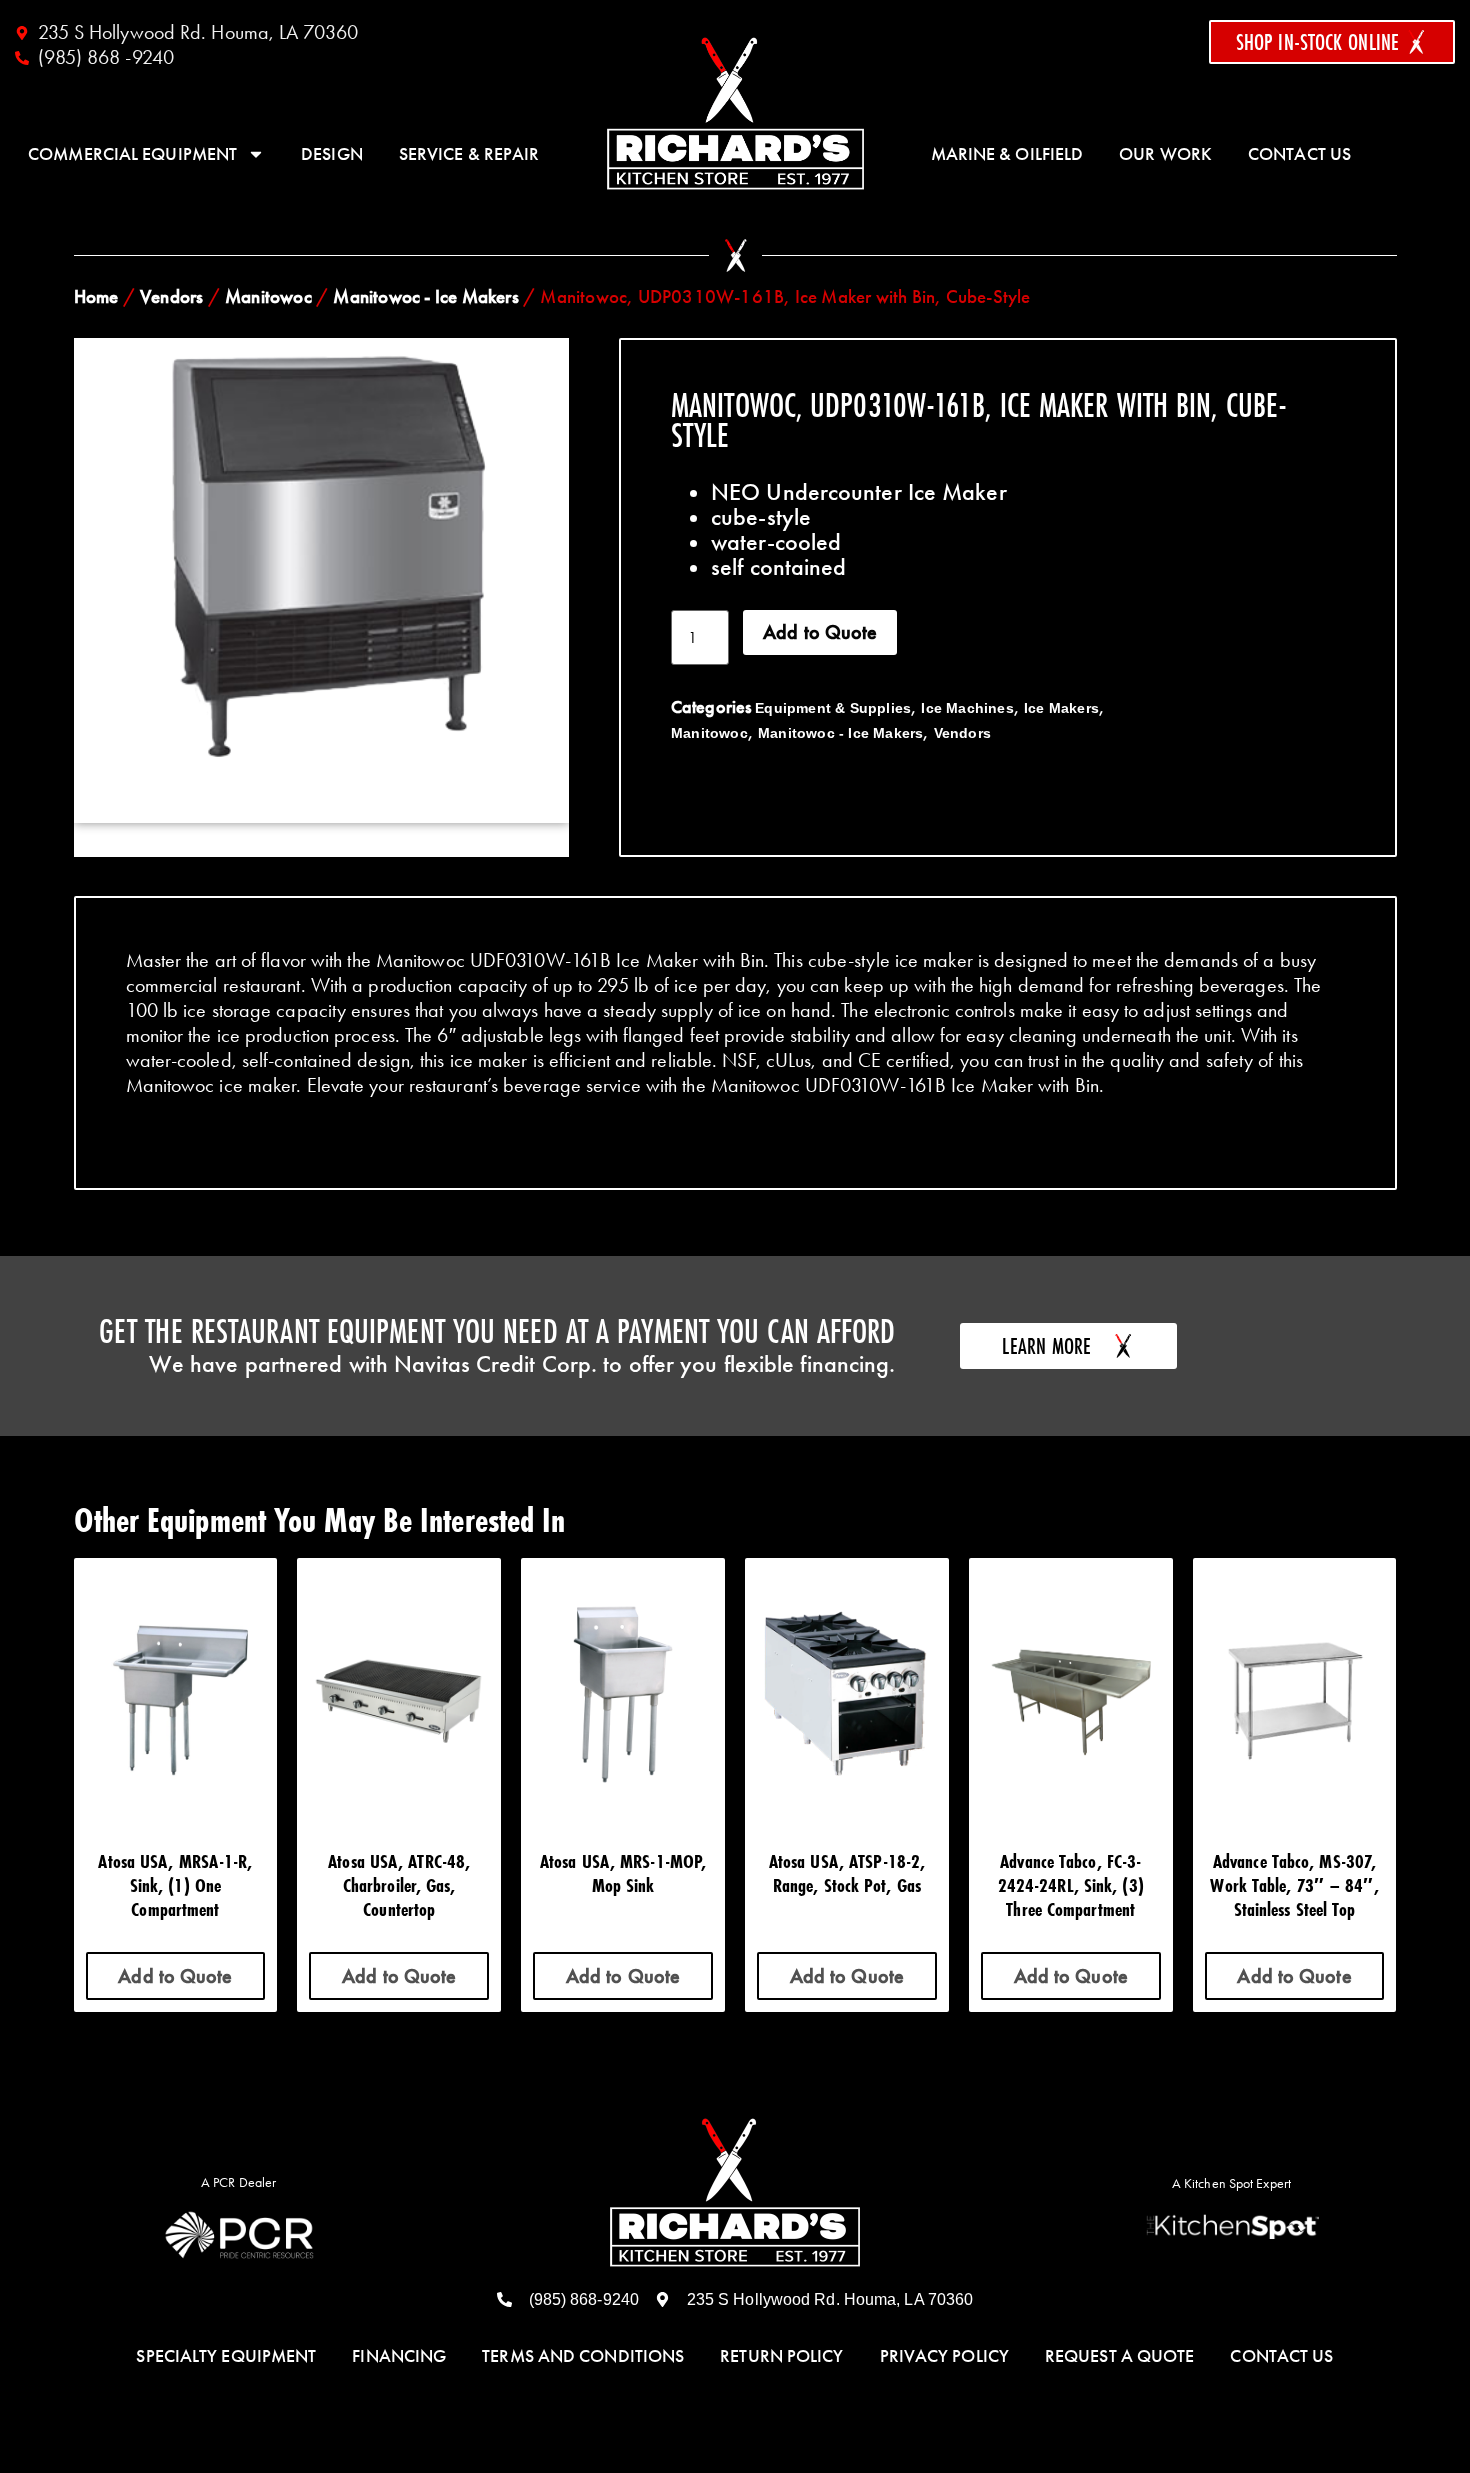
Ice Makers (1061, 708)
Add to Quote (820, 632)
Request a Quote (1120, 2356)
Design (332, 154)
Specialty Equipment (226, 2356)
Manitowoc (268, 296)
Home (96, 296)
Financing (399, 2356)
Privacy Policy (944, 2356)
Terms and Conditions (583, 2356)
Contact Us (1299, 154)
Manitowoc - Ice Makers (425, 296)
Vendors (171, 296)
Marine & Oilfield (1007, 154)
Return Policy (781, 2356)
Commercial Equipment (132, 154)
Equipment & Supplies (833, 708)
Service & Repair (469, 154)
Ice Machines (967, 708)
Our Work (1165, 154)
